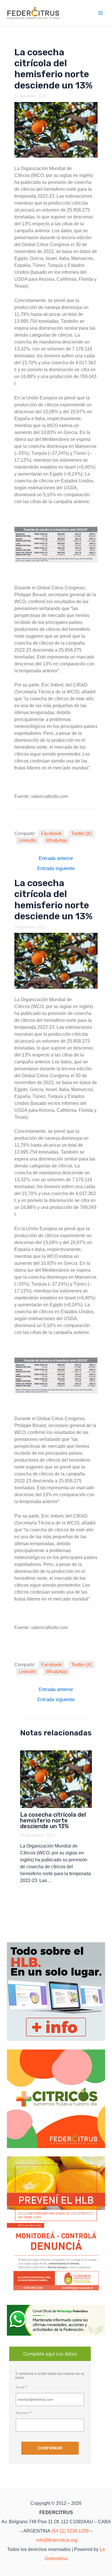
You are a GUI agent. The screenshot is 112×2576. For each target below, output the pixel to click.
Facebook (51, 834)
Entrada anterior (56, 858)
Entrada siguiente (56, 868)
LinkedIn (27, 840)
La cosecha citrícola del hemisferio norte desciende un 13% (53, 1820)
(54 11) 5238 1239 (70, 2531)
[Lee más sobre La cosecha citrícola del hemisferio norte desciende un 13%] (56, 1779)
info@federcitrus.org (57, 2540)
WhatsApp (57, 840)
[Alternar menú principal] (101, 13)
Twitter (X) (82, 834)
